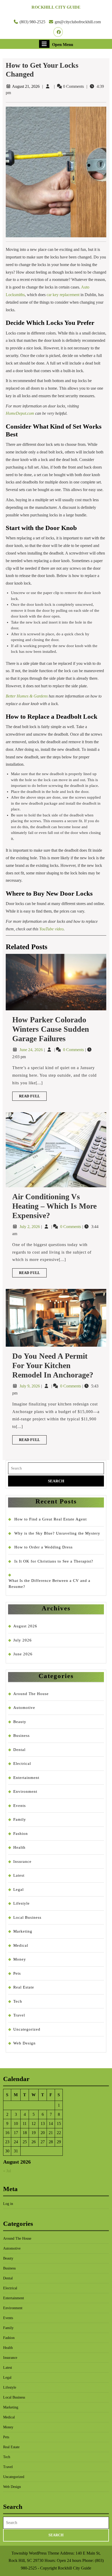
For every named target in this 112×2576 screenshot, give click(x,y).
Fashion (21, 1834)
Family (20, 1819)
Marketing (23, 1931)
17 (16, 2133)
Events (20, 1806)
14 (51, 2123)
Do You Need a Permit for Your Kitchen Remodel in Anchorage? (53, 1365)
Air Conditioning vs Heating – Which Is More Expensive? (54, 1206)
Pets (17, 1973)
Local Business (27, 1917)
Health (19, 1847)
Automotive (24, 1708)
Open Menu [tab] (63, 44)
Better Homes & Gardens (27, 696)
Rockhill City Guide (56, 7)
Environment (25, 1791)
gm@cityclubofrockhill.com (78, 22)
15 (59, 2123)
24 (16, 2142)
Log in (8, 2204)
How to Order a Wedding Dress (43, 1547)
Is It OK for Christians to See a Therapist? (54, 1561)
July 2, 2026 (30, 1227)
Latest (19, 1875)
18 (25, 2133)
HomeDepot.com (20, 413)
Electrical (22, 1764)
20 (43, 2133)
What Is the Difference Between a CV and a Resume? (49, 1584)
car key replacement (63, 295)
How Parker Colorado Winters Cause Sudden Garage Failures (51, 1029)
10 (16, 2123)
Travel (19, 2015)
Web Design (24, 2043)
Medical (21, 1945)
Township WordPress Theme (35, 2553)
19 (34, 2133)
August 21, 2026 (26, 86)
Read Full (33, 1097)
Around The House (31, 1694)
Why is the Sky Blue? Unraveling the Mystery (57, 1533)
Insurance (22, 1862)
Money (20, 1959)
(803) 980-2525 (32, 22)
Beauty (20, 1722)
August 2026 (25, 1626)
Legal (18, 1889)
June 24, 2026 (32, 1050)
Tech (18, 2001)
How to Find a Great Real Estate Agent (51, 1519)
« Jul (7, 2171)
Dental (19, 1750)
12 (34, 2123)
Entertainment (26, 1778)
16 (7, 2133)
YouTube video (51, 929)
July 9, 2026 (30, 1386)
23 (7, 2142)
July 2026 (23, 1640)
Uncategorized (27, 2029)
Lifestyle (21, 1903)
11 (25, 2123)
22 (59, 2133)
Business (21, 1736)
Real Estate (24, 1987)
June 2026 (23, 1654)
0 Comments (74, 1050)
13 (43, 2123)
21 (51, 2133)
